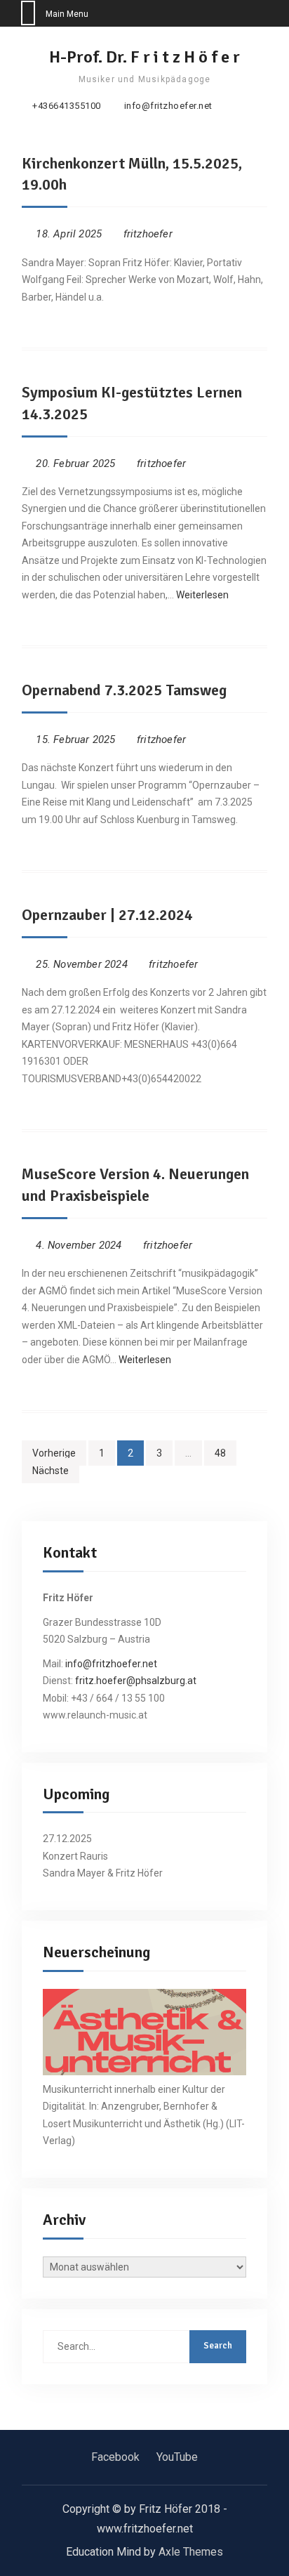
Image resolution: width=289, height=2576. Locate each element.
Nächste (51, 1471)
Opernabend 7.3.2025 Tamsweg (124, 690)
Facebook (115, 2457)
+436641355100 (67, 106)
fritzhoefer (148, 234)
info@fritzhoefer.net (168, 106)
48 (220, 1453)
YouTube (177, 2457)
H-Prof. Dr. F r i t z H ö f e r (144, 57)
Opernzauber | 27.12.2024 (107, 915)
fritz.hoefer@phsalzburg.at (136, 1681)
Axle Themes (191, 2552)
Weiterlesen (202, 595)
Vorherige (54, 1453)
